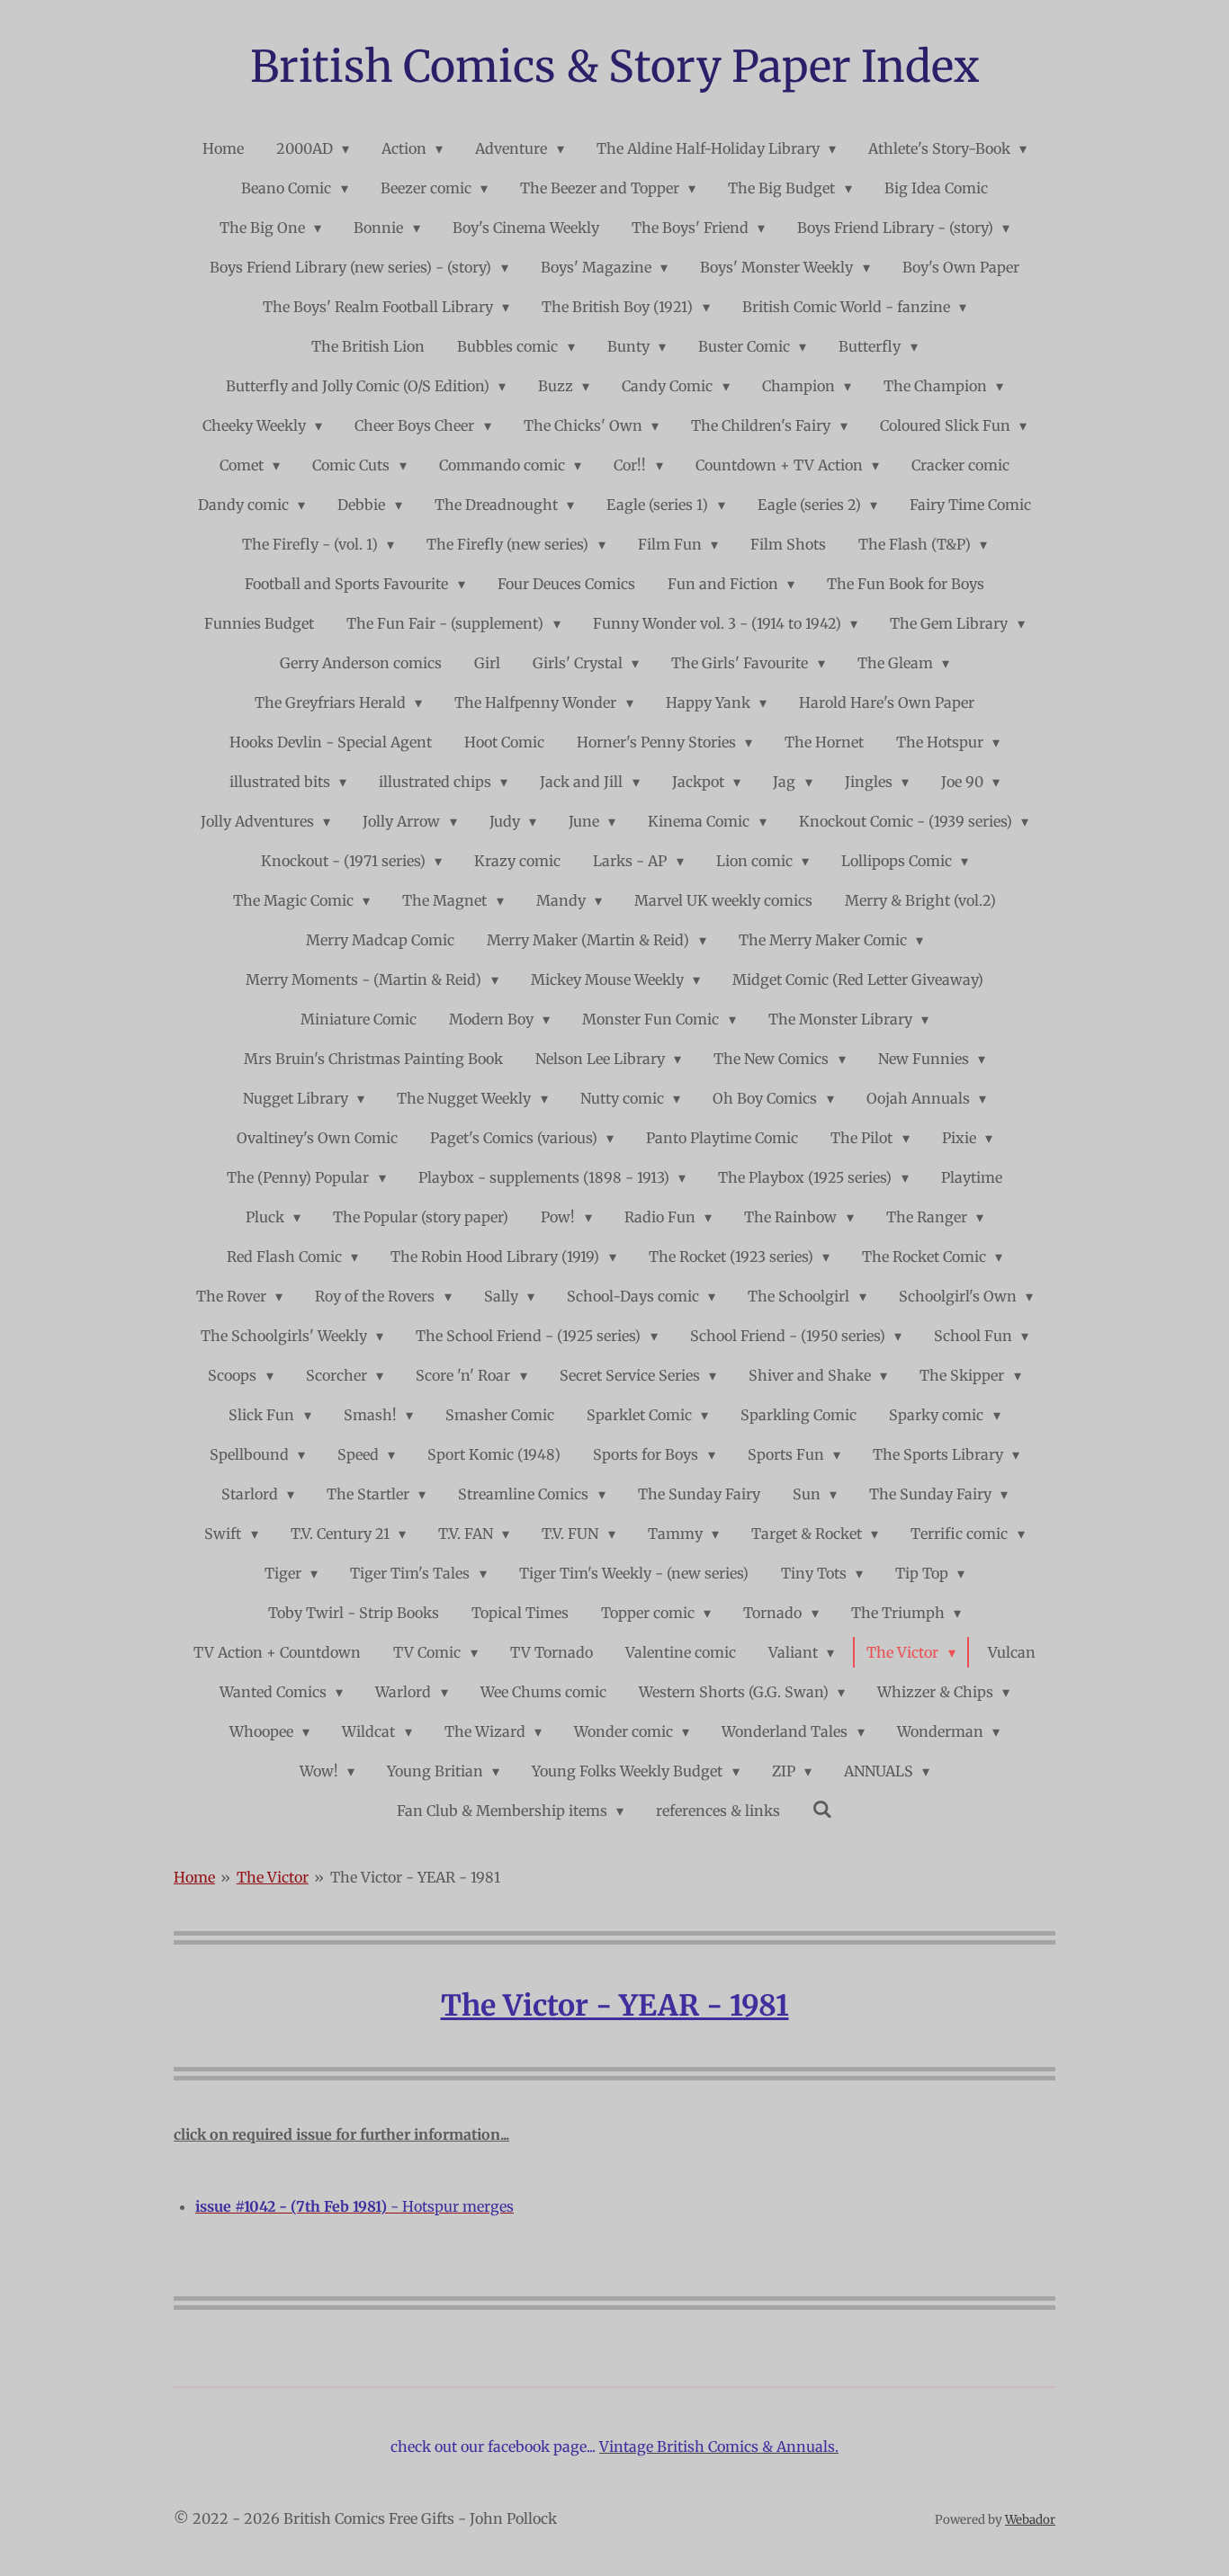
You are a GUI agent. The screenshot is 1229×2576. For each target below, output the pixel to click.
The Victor (273, 1877)
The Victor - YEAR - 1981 (415, 1877)
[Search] (822, 1809)
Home (194, 1877)
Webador (1030, 2520)
